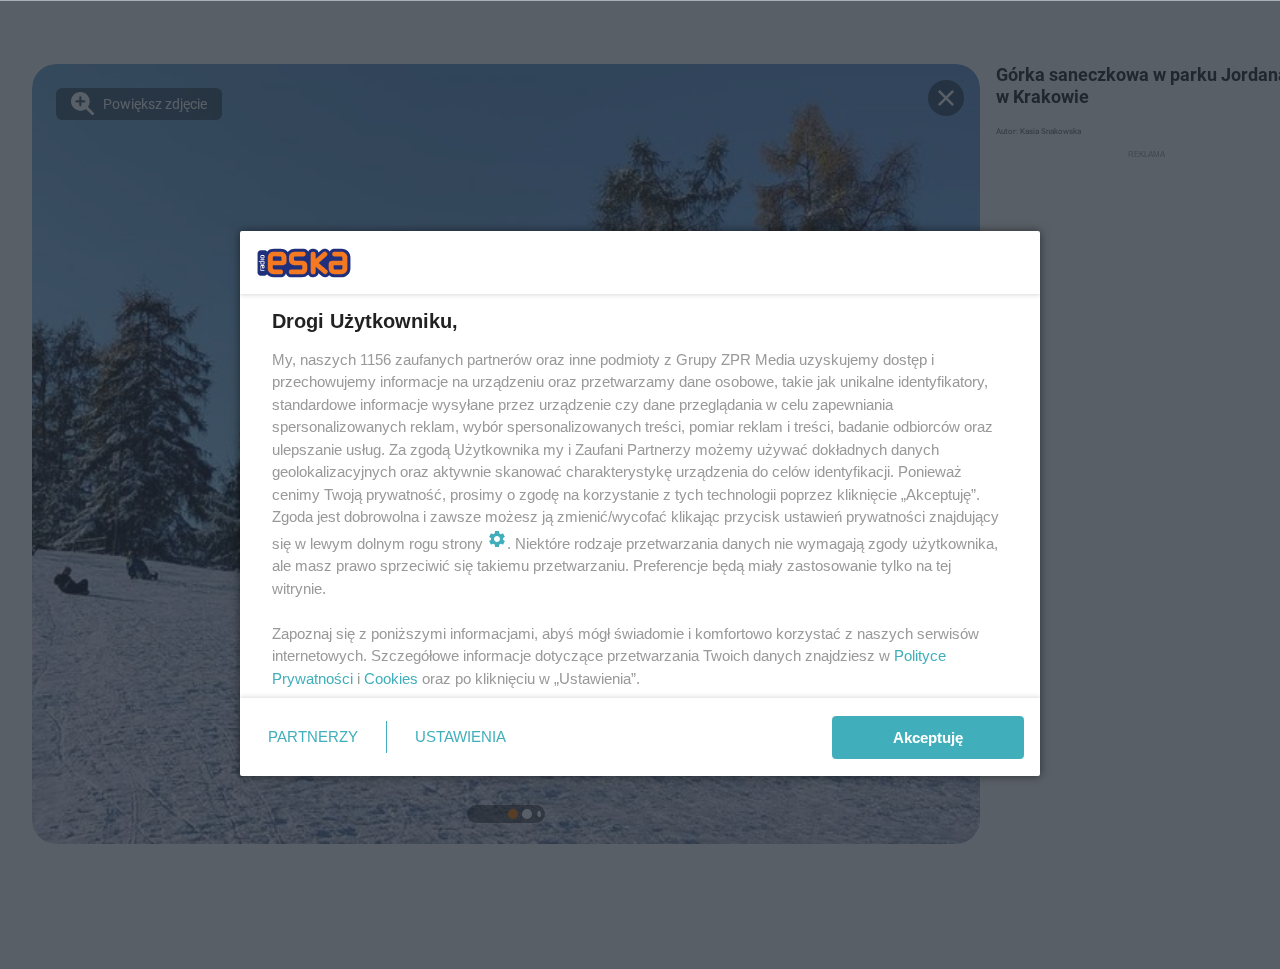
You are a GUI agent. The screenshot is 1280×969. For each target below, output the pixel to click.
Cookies (391, 678)
